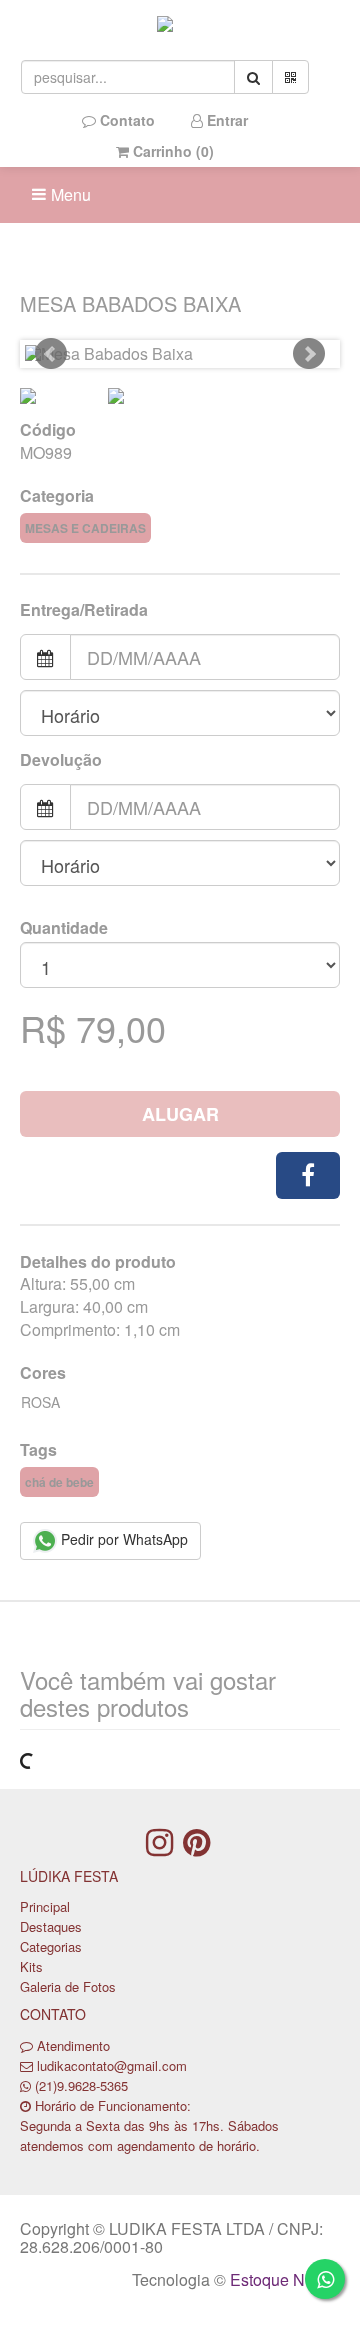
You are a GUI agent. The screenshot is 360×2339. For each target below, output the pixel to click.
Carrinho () (171, 151)
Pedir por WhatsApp (122, 1539)
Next (309, 354)
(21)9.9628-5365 (81, 2085)
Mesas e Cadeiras (85, 528)
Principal (45, 1906)
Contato (125, 120)
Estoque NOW (280, 2279)
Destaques (51, 1926)
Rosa (40, 1402)
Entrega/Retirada (84, 610)
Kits (31, 1966)
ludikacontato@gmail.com (112, 2065)
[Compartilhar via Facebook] (308, 1175)
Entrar (225, 120)
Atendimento (71, 2045)
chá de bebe (59, 1482)
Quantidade (64, 928)
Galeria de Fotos (68, 1986)
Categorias (51, 1946)
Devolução (61, 760)
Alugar (180, 1114)
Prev (51, 354)
